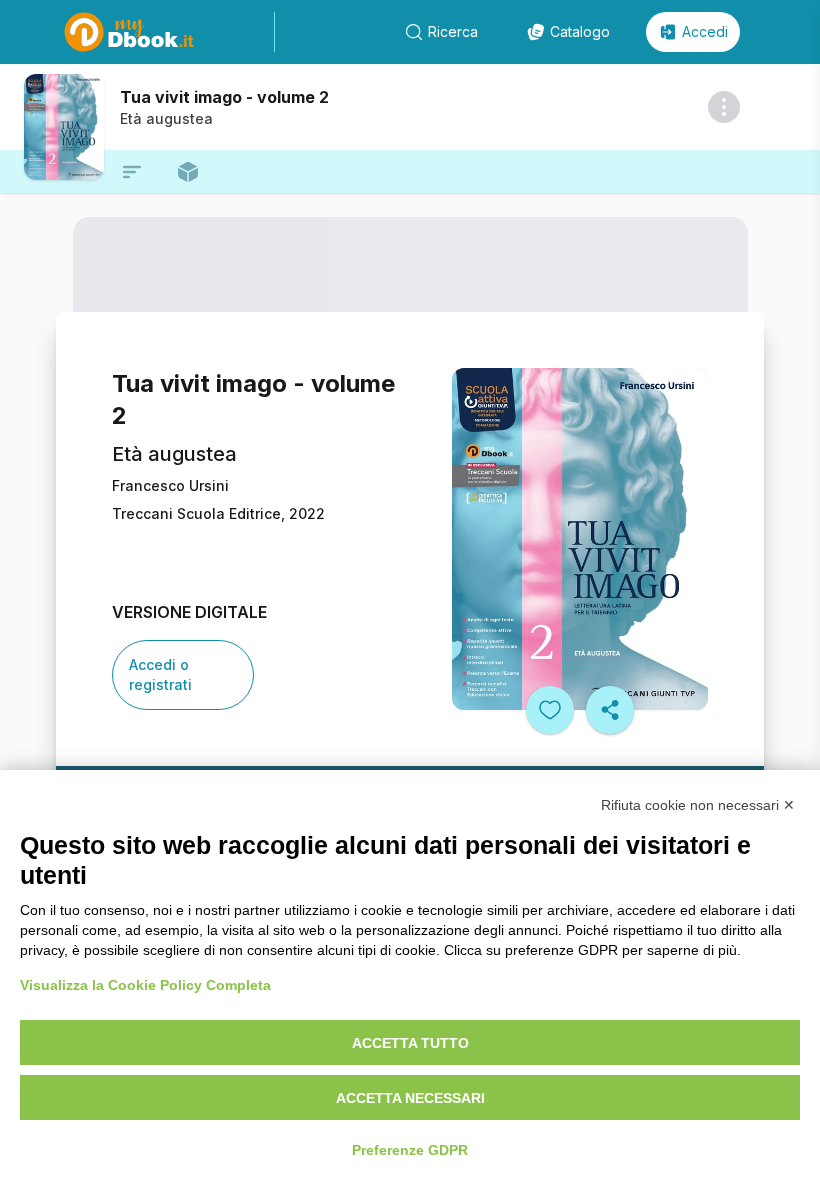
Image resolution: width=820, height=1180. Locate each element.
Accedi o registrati (160, 674)
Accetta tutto (410, 1043)
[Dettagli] (724, 107)
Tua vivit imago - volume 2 (224, 97)
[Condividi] (610, 710)
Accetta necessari (410, 1098)
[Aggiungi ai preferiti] (550, 710)
